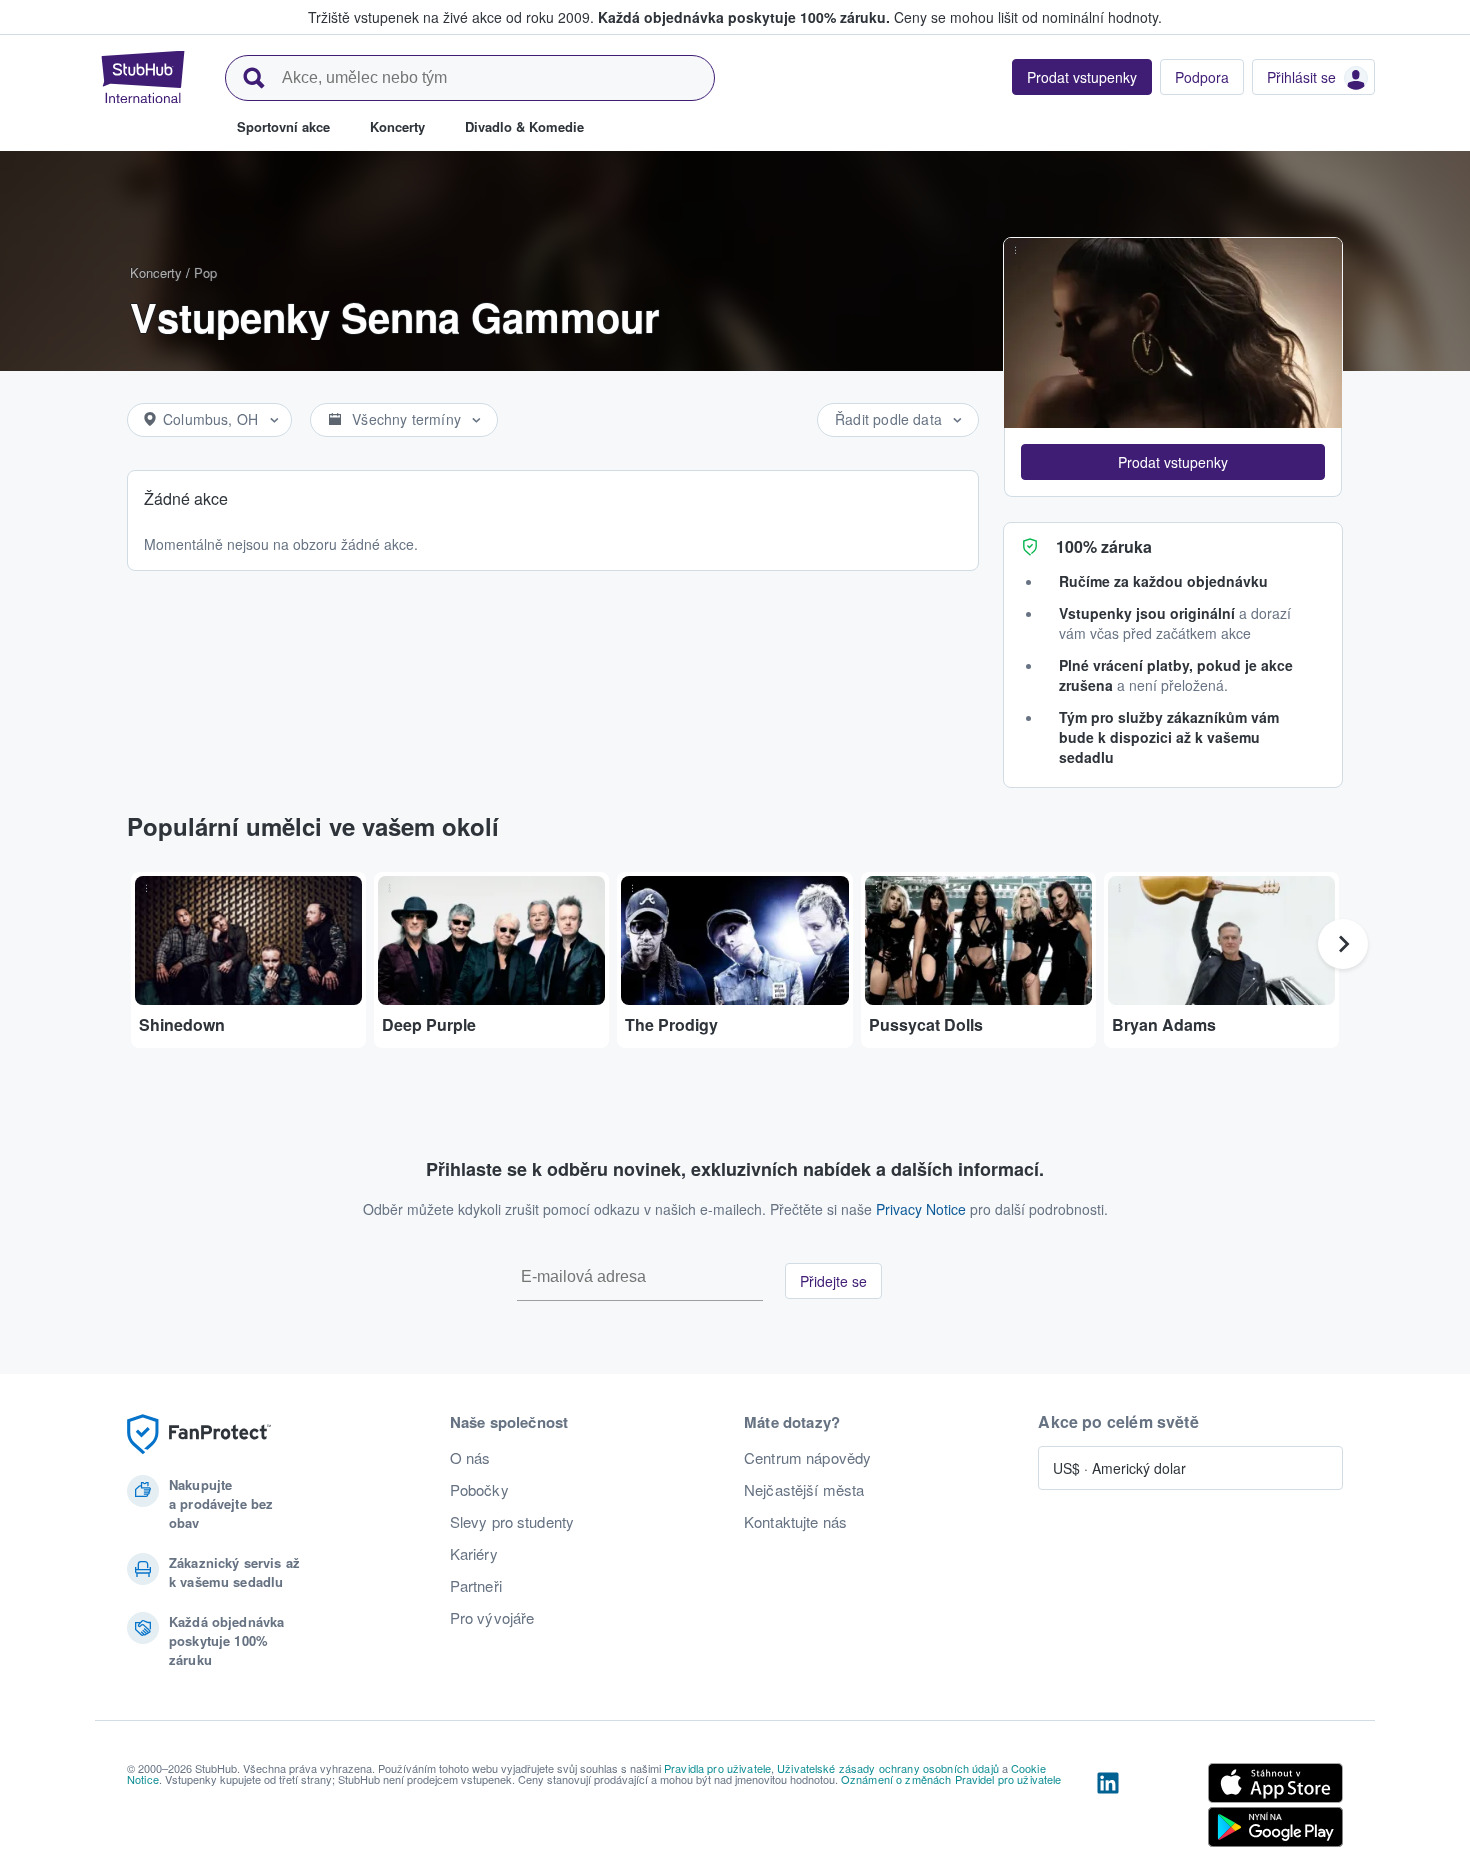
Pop (205, 272)
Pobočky (479, 1490)
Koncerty (156, 272)
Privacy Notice (921, 1209)
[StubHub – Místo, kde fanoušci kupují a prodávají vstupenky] (143, 77)
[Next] (1343, 944)
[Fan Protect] (199, 1434)
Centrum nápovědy (807, 1458)
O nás (470, 1458)
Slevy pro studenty (512, 1522)
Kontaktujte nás (795, 1522)
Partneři (476, 1586)
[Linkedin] (1108, 1809)
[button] (1173, 462)
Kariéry (474, 1554)
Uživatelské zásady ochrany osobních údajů (888, 1768)
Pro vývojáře (492, 1618)
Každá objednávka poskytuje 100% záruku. (744, 17)
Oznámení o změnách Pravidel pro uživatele (951, 1779)
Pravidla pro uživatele (717, 1768)
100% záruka (1104, 546)
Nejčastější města (804, 1490)
